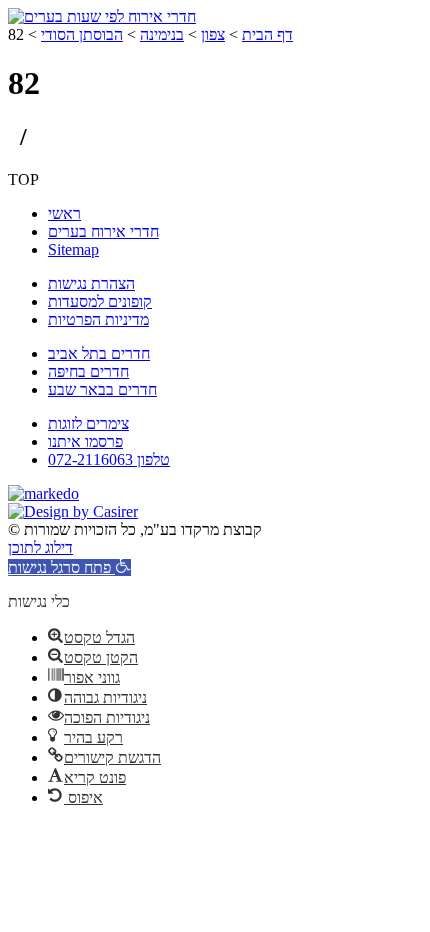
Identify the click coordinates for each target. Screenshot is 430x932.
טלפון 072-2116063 (109, 459)
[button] (69, 567)
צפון (213, 34)
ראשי (64, 213)
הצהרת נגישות (91, 283)
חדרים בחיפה (88, 371)
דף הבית (267, 34)
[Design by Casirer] (73, 511)
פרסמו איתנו (85, 441)
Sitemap (73, 249)
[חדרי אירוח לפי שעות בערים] (102, 16)
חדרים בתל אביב (99, 353)
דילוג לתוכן (40, 547)
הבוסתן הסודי (82, 34)
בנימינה (162, 34)
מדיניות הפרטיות (98, 319)
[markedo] (43, 493)
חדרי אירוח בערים (103, 231)
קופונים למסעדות (100, 301)
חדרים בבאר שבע (102, 389)
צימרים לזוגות (88, 423)
